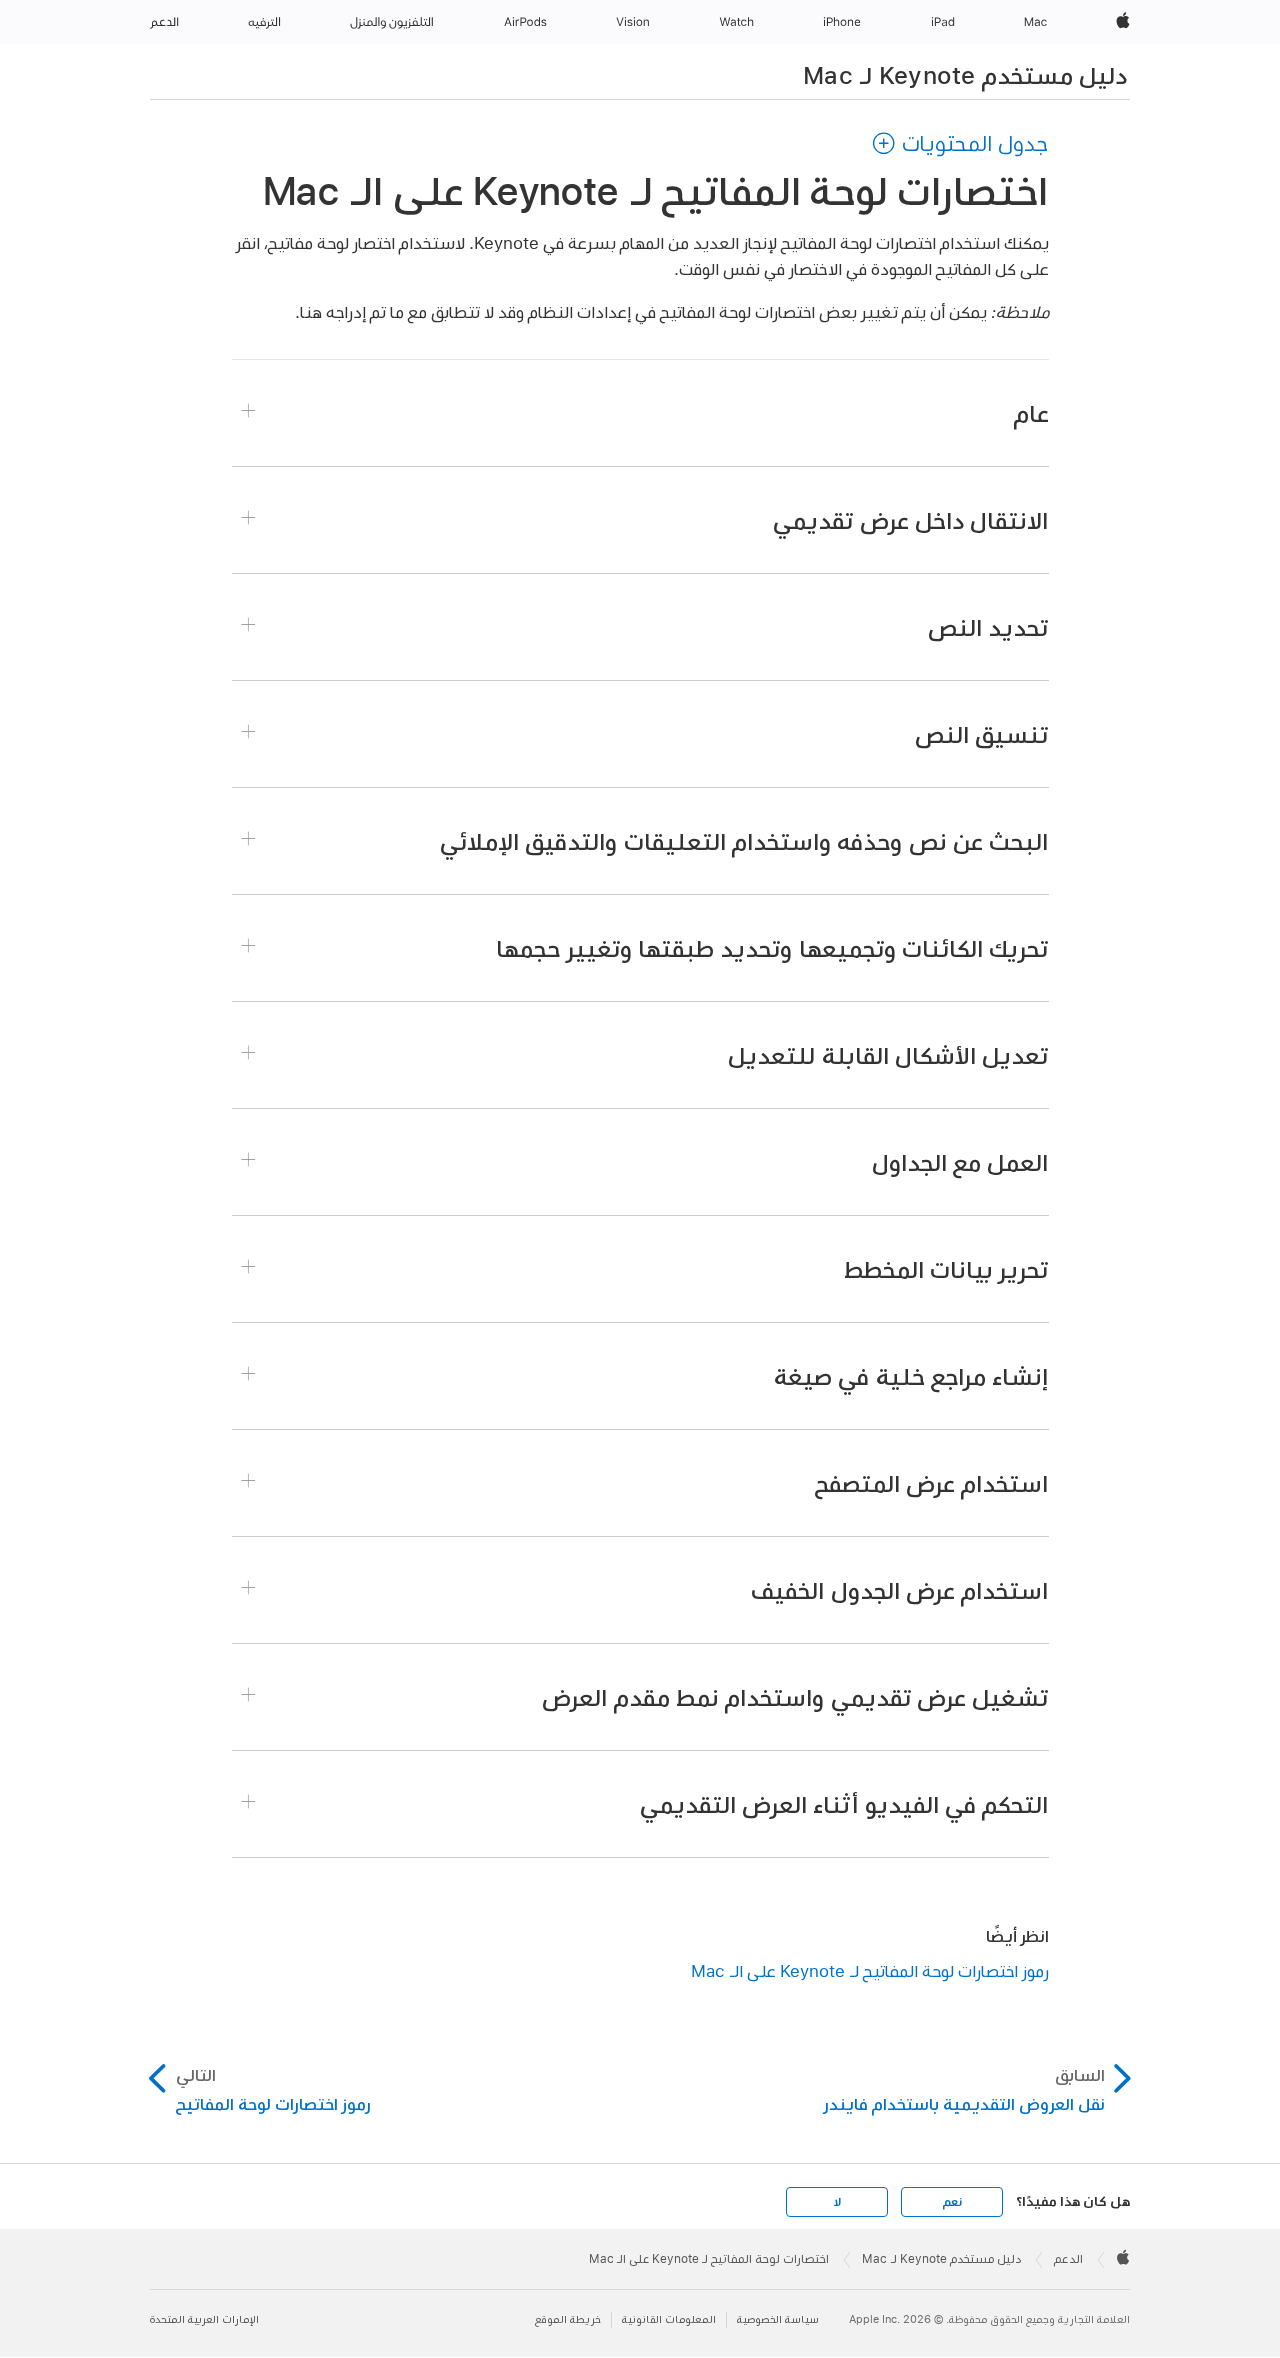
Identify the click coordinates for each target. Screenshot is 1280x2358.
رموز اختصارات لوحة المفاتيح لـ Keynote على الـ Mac (870, 1970)
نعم (952, 2202)
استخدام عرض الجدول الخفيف (899, 1590)
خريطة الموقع (568, 2319)
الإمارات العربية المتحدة (204, 2319)
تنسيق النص (981, 734)
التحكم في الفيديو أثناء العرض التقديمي (844, 1804)
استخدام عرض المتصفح (932, 1483)
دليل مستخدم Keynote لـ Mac (965, 75)
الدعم (1068, 2259)
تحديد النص (988, 627)
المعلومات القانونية (669, 2319)
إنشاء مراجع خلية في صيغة (911, 1376)
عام (1031, 413)
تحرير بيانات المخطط (946, 1269)
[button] (960, 143)
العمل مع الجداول (960, 1162)
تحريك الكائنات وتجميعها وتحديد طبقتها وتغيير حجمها (772, 948)
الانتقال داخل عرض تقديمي (910, 520)
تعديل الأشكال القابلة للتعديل (888, 1055)
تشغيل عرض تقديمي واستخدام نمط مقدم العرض (795, 1697)
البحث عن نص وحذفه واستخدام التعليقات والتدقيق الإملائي (744, 841)
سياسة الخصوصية (778, 2319)
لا (837, 2202)
